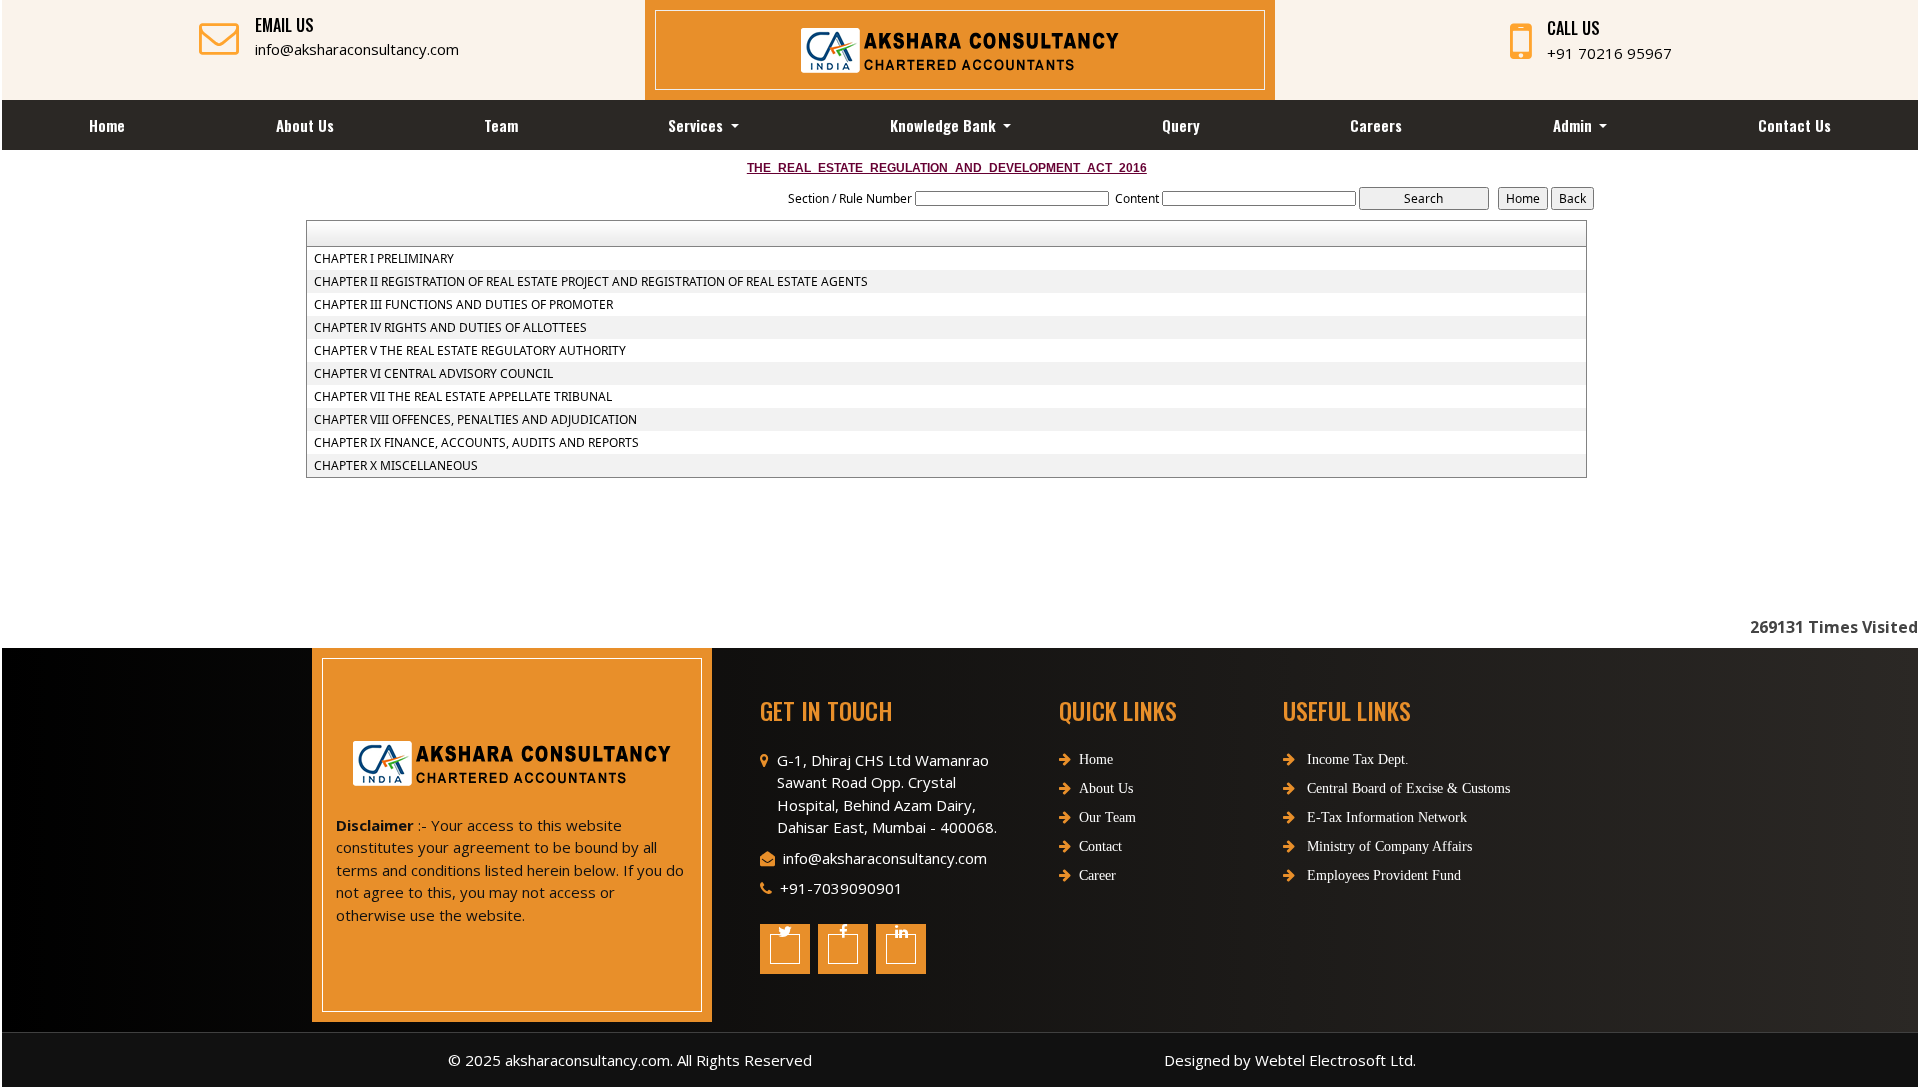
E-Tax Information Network (1385, 817)
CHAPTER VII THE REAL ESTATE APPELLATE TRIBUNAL (463, 397)
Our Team (1107, 817)
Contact (1100, 846)
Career (1097, 875)
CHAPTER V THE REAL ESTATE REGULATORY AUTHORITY (470, 351)
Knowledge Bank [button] (945, 125)
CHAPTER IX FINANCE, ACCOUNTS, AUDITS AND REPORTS (476, 443)
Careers (1376, 125)
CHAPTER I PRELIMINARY (384, 259)
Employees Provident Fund (1382, 875)
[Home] (960, 48)
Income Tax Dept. (1356, 759)
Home (107, 125)
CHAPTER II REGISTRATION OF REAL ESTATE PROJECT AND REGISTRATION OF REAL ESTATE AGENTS (591, 282)
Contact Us (1794, 125)
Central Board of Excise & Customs (1406, 788)
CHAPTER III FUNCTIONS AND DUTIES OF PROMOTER (463, 305)
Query (1181, 125)
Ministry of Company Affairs (1387, 846)
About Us (305, 125)
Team (501, 125)
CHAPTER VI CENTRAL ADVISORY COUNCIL (433, 374)
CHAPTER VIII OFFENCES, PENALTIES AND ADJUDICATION (475, 420)
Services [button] (697, 125)
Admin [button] (1574, 125)
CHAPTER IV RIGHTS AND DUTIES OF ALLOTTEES (450, 328)
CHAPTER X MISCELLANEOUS (396, 466)
